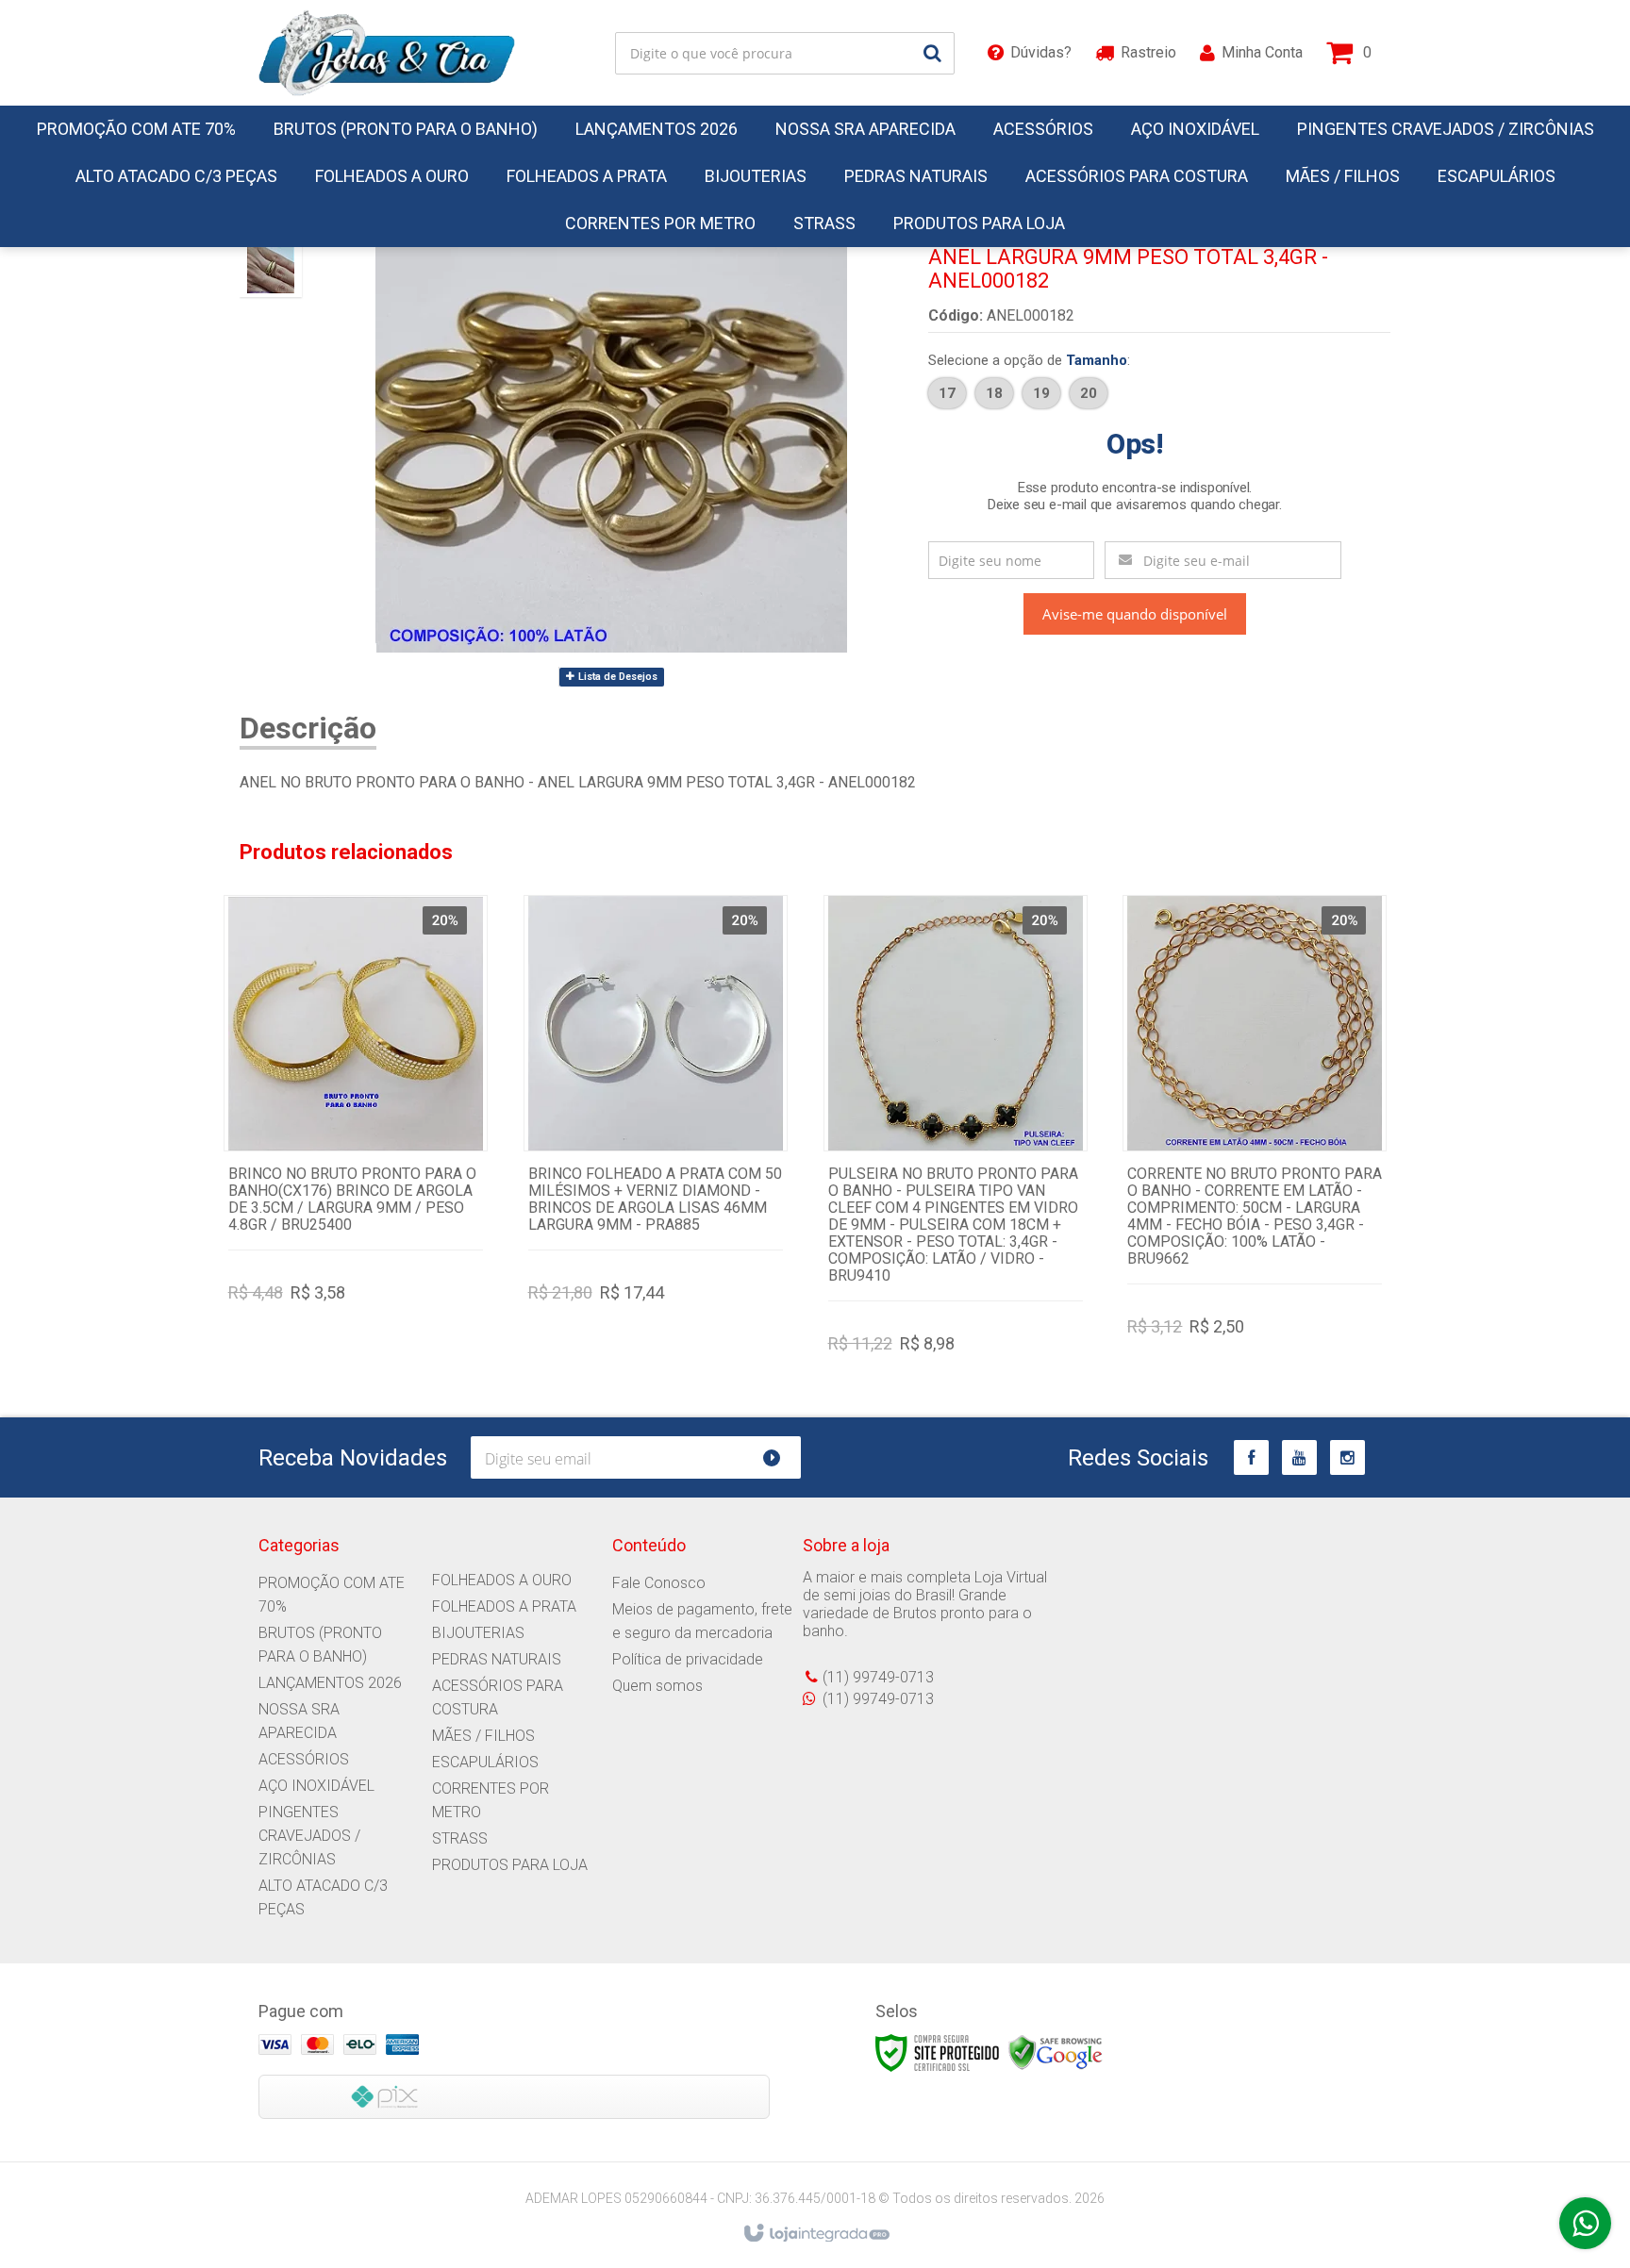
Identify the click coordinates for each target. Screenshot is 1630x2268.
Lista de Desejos (616, 677)
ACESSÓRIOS (304, 1759)
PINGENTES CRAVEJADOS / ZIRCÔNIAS (309, 1836)
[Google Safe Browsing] (1056, 2053)
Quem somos (657, 1686)
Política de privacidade (688, 1659)
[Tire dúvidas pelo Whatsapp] (1585, 2223)
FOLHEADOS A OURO (502, 1580)
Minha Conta (1262, 52)
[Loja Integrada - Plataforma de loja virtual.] (815, 2234)
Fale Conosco (659, 1583)
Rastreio (1148, 52)
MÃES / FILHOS (483, 1736)
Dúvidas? (1041, 52)
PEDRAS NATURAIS (497, 1659)
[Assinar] (780, 1457)
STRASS (460, 1838)
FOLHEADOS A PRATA (504, 1606)
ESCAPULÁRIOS (485, 1762)
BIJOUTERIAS (478, 1633)
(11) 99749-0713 (878, 1677)
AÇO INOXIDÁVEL (316, 1786)
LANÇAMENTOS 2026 (330, 1683)
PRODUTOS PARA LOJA (510, 1865)
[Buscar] (932, 53)
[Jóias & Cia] (387, 53)
